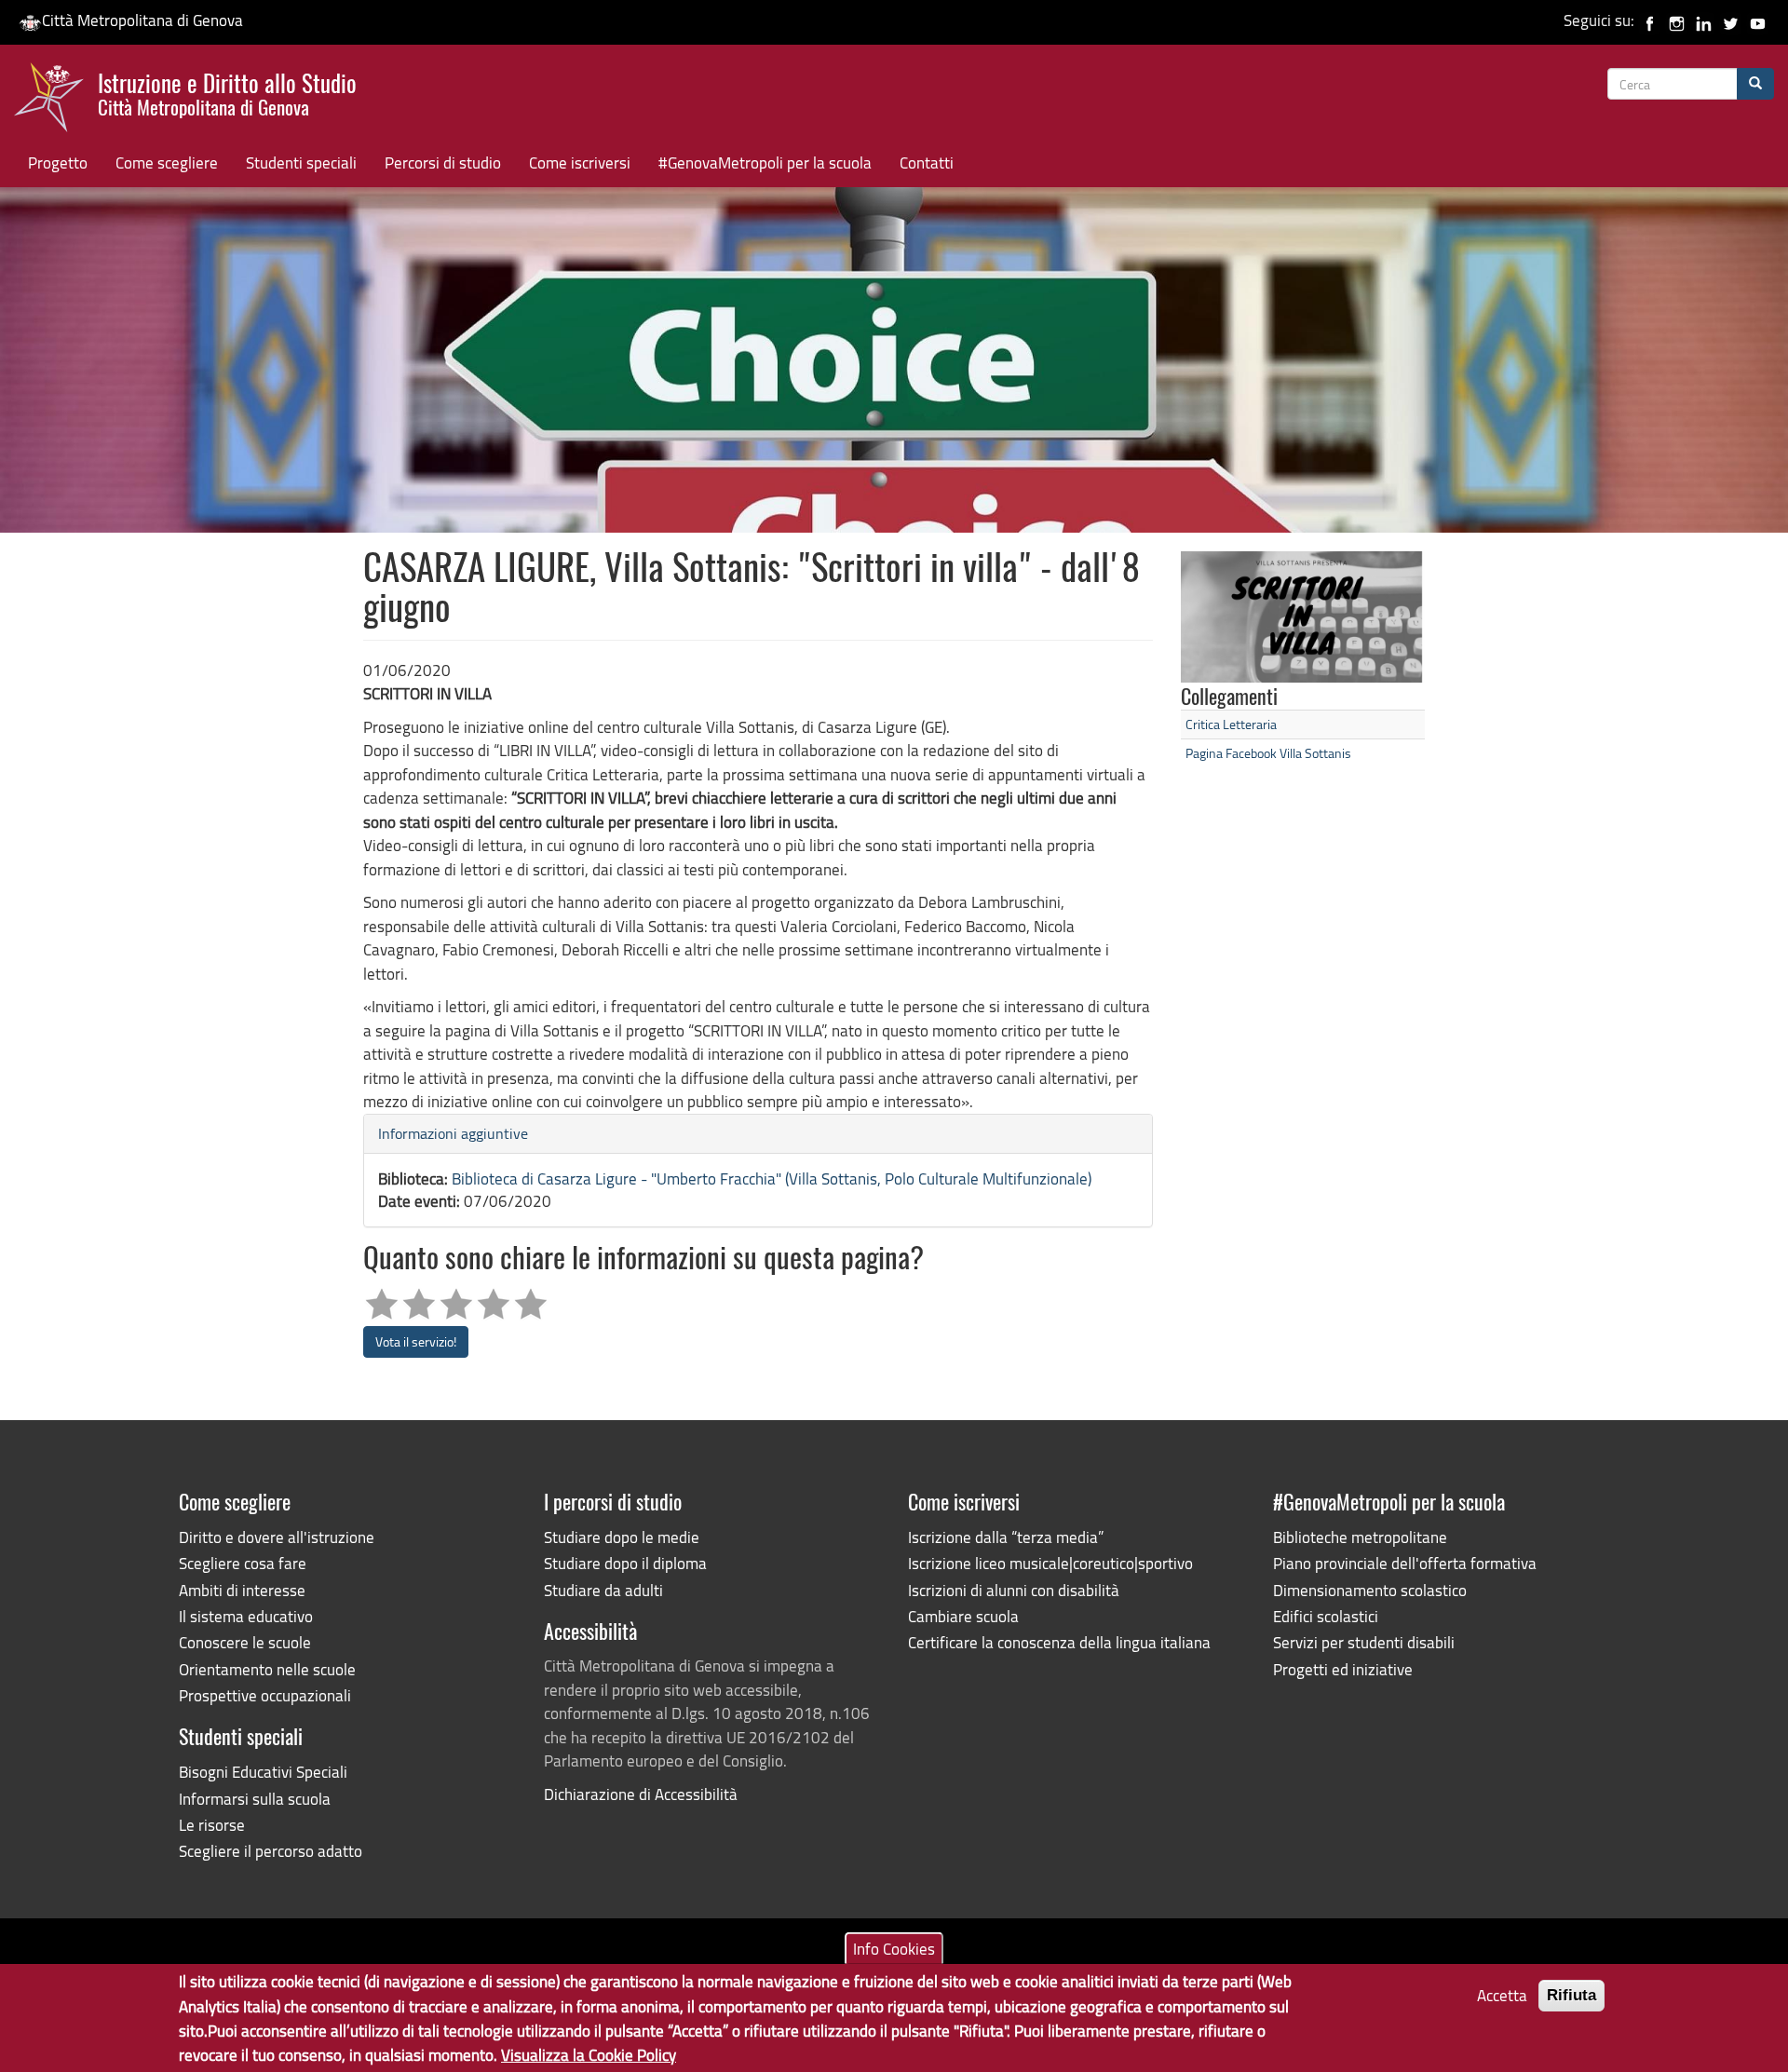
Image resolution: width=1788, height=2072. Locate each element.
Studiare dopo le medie (622, 1537)
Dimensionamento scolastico (1370, 1590)
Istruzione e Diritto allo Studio (227, 92)
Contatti (927, 163)
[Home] (56, 102)
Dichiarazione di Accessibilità (641, 1794)
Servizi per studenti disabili (1364, 1642)
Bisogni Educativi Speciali (263, 1772)
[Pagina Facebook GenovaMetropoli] (1650, 20)
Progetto (58, 163)
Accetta (1502, 1995)
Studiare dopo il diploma (625, 1563)
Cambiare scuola (963, 1616)
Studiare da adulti (603, 1590)
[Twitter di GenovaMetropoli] (1731, 20)
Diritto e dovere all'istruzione (277, 1537)
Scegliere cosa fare (243, 1563)
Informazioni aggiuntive (453, 1133)
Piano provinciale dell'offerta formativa (1405, 1563)
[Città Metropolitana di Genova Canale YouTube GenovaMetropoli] (1758, 20)
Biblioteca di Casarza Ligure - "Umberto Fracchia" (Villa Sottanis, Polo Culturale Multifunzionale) (772, 1178)
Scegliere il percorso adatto (271, 1851)
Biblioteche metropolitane (1360, 1537)
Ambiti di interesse (242, 1590)
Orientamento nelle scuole (267, 1669)
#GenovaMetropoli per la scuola (765, 163)
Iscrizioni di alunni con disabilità (1014, 1590)
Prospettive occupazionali (265, 1695)
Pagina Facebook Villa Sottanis (1268, 753)
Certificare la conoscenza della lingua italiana (1059, 1642)
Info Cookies (894, 1948)
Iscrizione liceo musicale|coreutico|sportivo (1050, 1563)
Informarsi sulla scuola (255, 1799)
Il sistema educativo (246, 1616)
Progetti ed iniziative (1343, 1669)
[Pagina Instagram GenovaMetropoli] (1677, 20)
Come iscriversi (580, 163)
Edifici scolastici (1326, 1616)
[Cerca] (1755, 84)
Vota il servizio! (416, 1341)
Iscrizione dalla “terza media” (1006, 1537)
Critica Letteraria (1231, 724)
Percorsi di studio (443, 163)
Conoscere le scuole (245, 1642)
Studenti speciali (301, 163)
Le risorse (212, 1825)
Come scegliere (167, 163)
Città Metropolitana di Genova (142, 20)
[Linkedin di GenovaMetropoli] (1704, 20)
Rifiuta (1571, 1995)
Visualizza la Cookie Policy (589, 2054)
